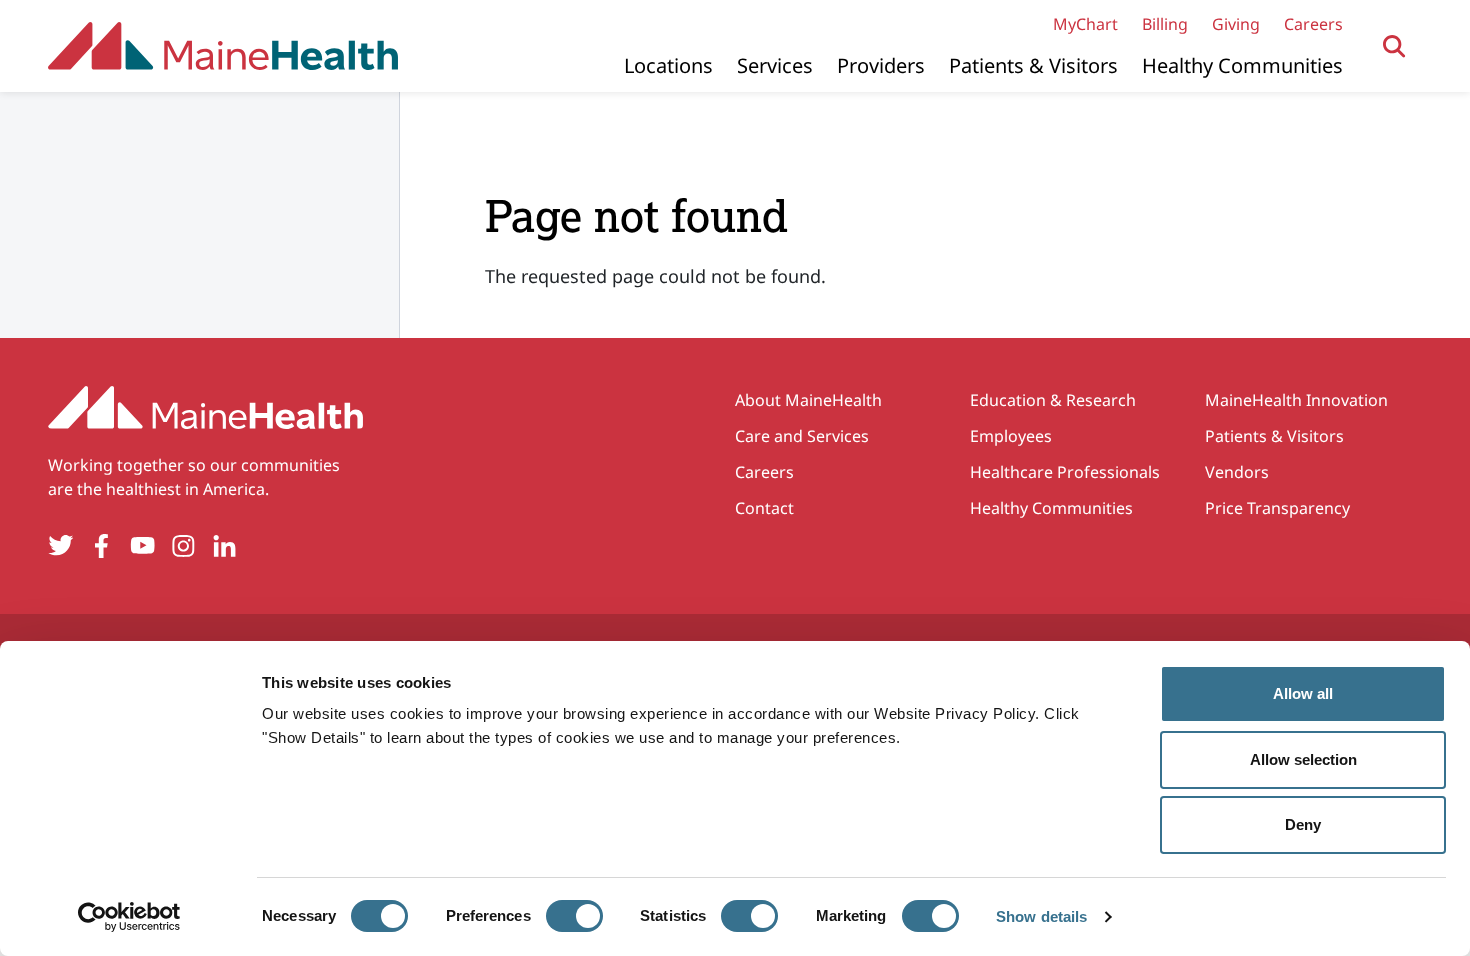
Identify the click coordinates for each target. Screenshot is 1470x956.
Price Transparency (1277, 508)
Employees (1011, 436)
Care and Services (802, 436)
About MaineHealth (808, 400)
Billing (1165, 24)
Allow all (1303, 693)
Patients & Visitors (1033, 65)
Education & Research (1053, 400)
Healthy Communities (1242, 65)
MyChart (1085, 24)
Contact (764, 508)
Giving (1236, 24)
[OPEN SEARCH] (1394, 46)
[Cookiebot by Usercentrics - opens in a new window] (129, 917)
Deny (1303, 824)
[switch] (574, 916)
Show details (1041, 916)
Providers (881, 65)
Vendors (1237, 472)
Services (775, 65)
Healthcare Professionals (1065, 472)
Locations (668, 65)
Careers (1313, 24)
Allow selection (1303, 759)
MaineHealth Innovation (1296, 400)
